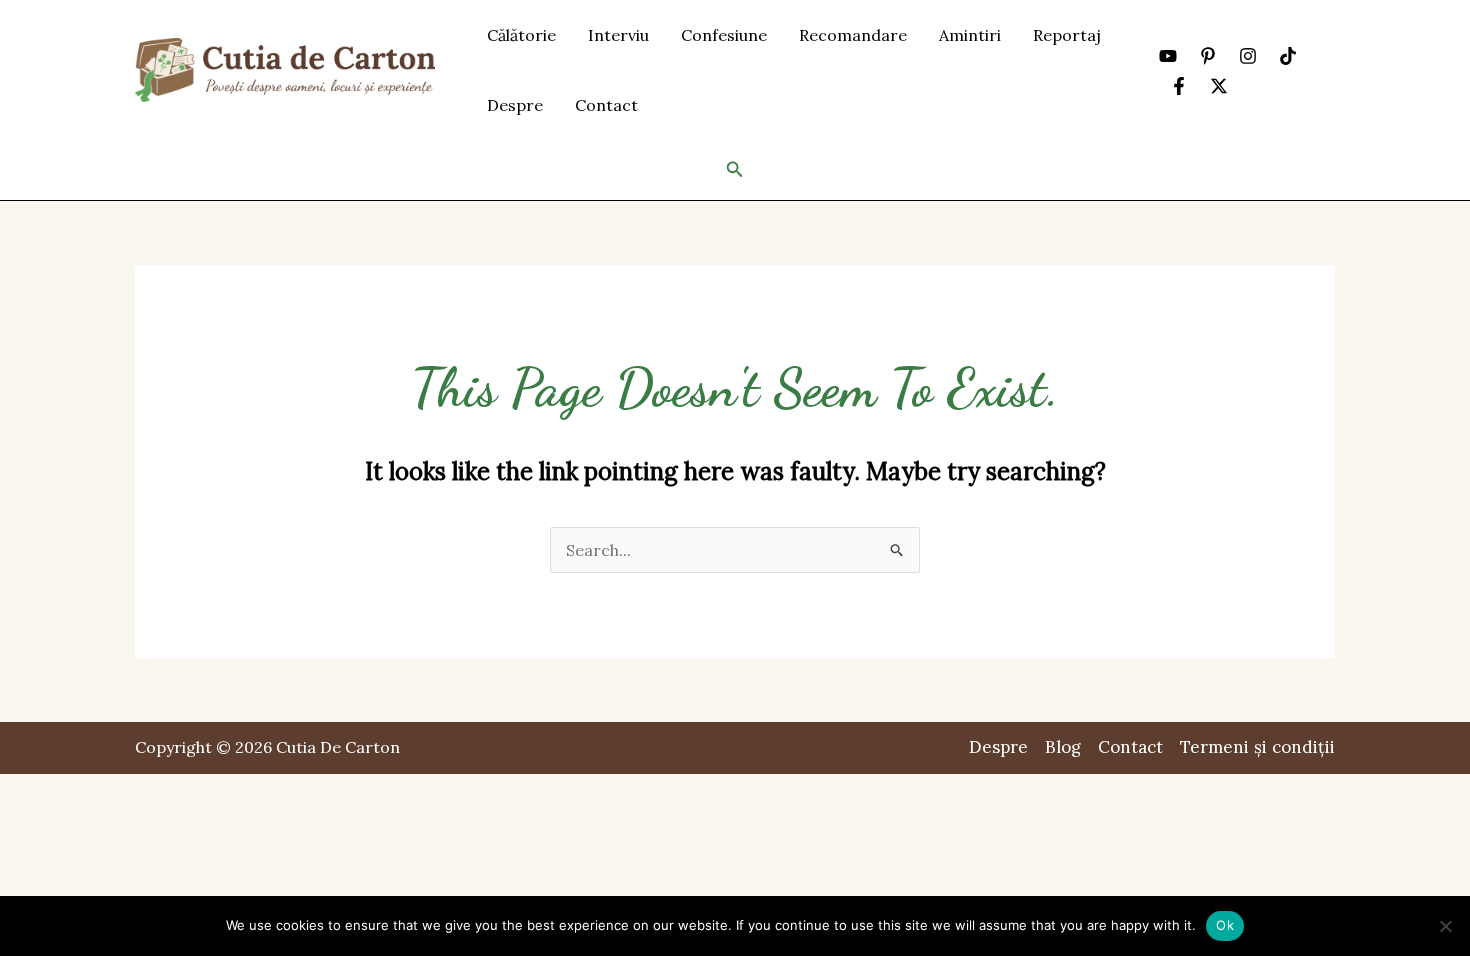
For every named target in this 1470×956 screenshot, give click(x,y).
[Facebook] (1179, 86)
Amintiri (970, 35)
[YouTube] (1168, 56)
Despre (515, 105)
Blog (1063, 747)
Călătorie (521, 35)
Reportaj (1067, 35)
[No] (1445, 926)
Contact (606, 105)
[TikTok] (1288, 56)
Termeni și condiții (1257, 747)
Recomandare (853, 35)
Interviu (618, 35)
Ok (1225, 925)
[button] (735, 170)
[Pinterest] (1208, 56)
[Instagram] (1248, 56)
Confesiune (724, 35)
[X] (1219, 86)
